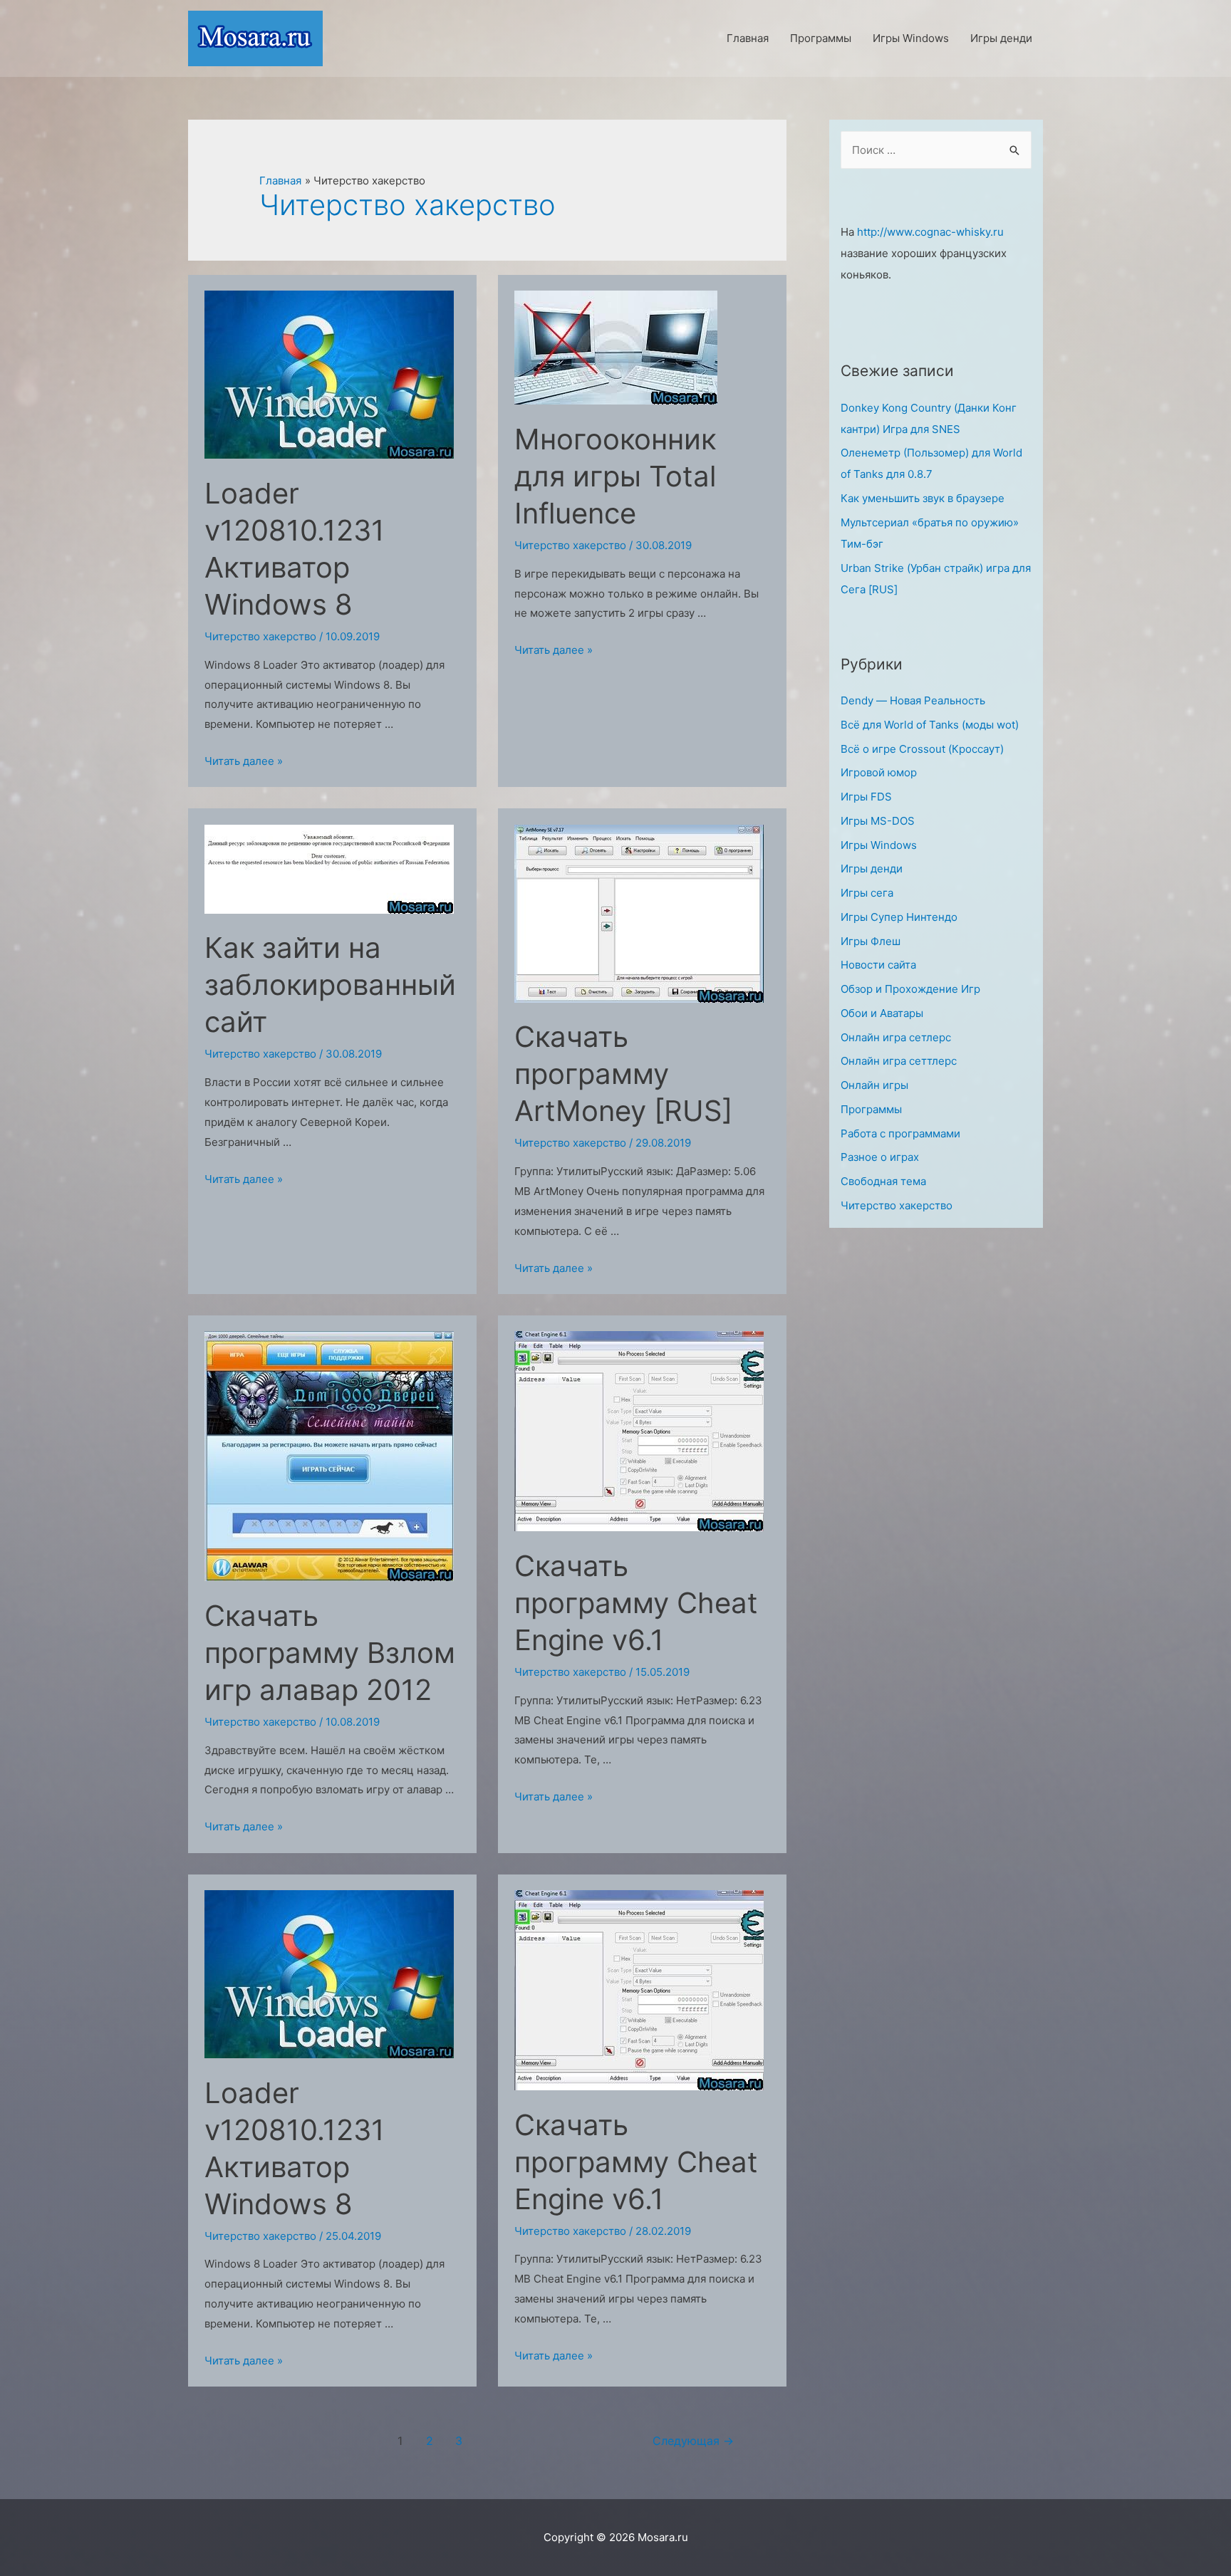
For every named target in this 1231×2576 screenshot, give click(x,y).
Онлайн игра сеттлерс (899, 1061)
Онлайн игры (874, 1085)
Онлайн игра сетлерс (896, 1037)
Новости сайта (878, 965)
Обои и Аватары (882, 1013)
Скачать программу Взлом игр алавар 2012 (330, 1653)
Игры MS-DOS (878, 821)
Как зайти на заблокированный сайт (330, 985)
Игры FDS (866, 797)
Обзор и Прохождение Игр (910, 989)
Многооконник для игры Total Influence (615, 476)
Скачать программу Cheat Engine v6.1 (636, 1603)
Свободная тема (883, 1181)
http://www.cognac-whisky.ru (930, 232)
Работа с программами (900, 1133)
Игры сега (867, 893)
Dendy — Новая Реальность (913, 700)
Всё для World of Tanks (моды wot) (930, 725)
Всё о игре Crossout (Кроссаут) (922, 749)
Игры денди (872, 869)
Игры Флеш (871, 941)
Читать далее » (244, 761)
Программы (871, 1109)
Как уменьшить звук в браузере (923, 498)
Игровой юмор (879, 772)
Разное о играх (880, 1157)
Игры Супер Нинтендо (899, 917)
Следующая (693, 2441)
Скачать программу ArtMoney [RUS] (623, 1074)
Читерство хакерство (260, 636)
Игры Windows (879, 845)
